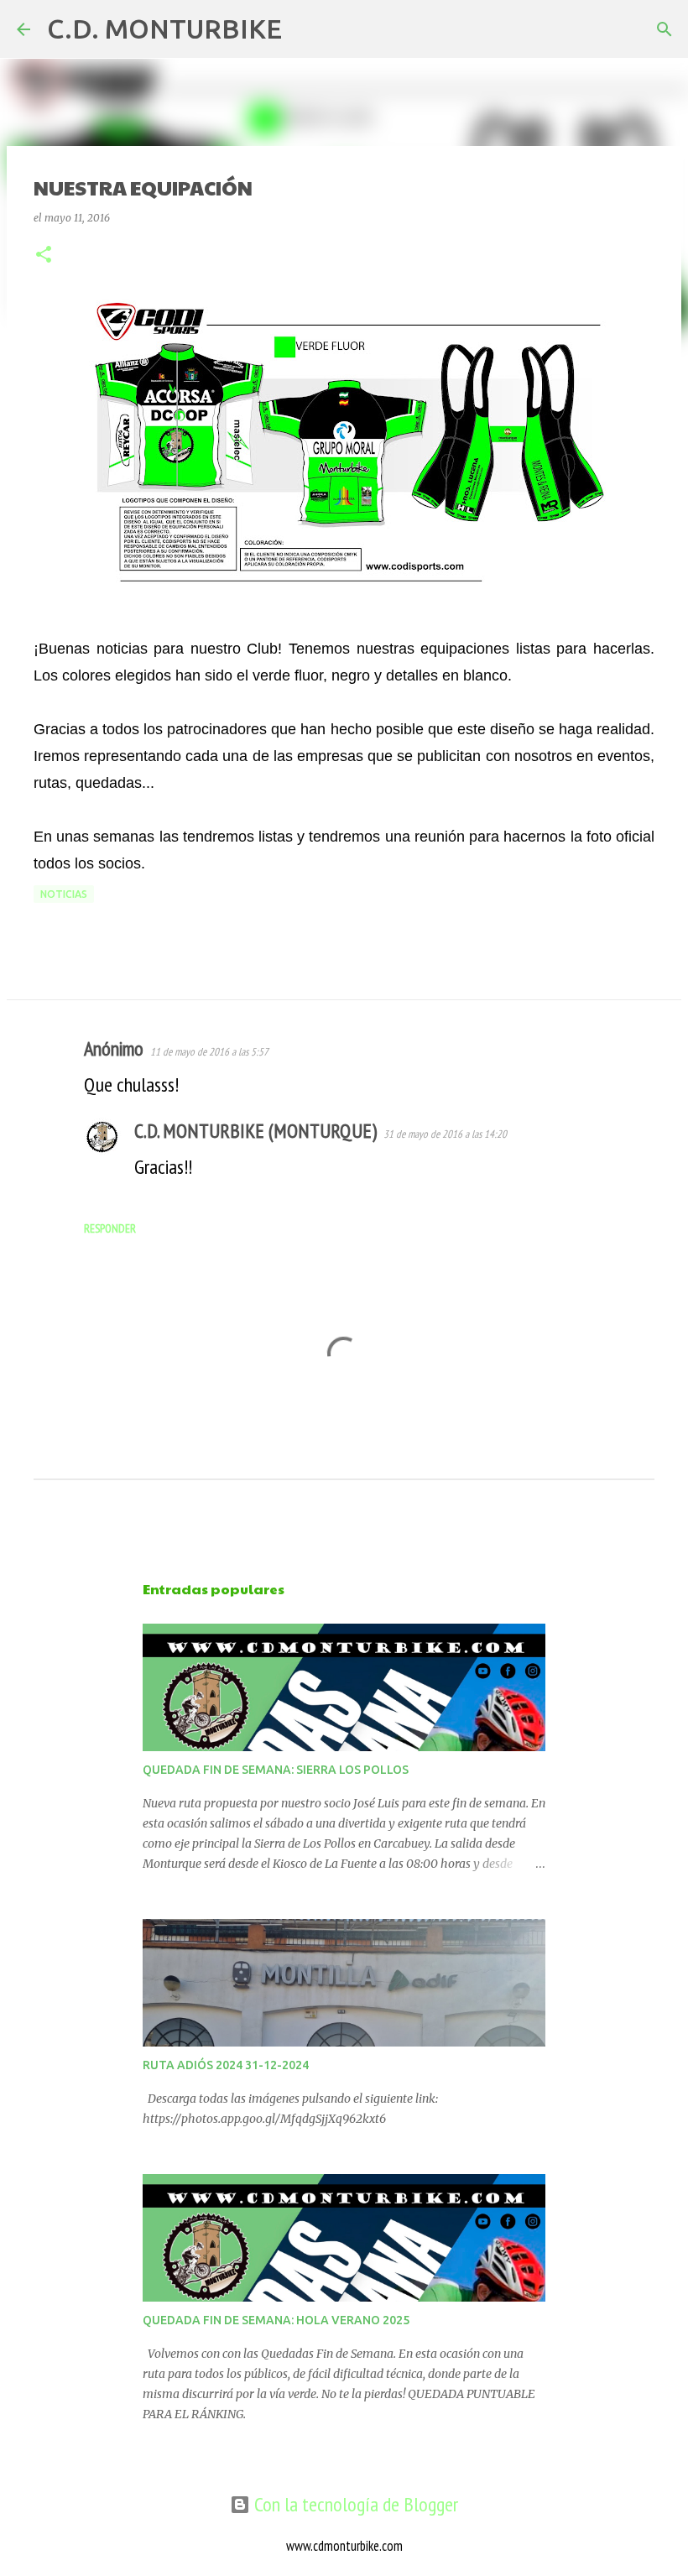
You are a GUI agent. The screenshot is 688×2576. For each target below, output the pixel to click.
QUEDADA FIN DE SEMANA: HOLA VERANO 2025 (276, 2320)
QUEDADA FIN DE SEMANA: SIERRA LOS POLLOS (276, 1770)
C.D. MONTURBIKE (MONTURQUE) (255, 1131)
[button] (44, 256)
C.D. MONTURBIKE (164, 29)
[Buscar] (305, 29)
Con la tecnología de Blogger (354, 2504)
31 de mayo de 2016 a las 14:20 (445, 1134)
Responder (110, 1228)
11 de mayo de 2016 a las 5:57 (209, 1052)
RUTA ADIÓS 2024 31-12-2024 (226, 2065)
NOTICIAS (64, 894)
